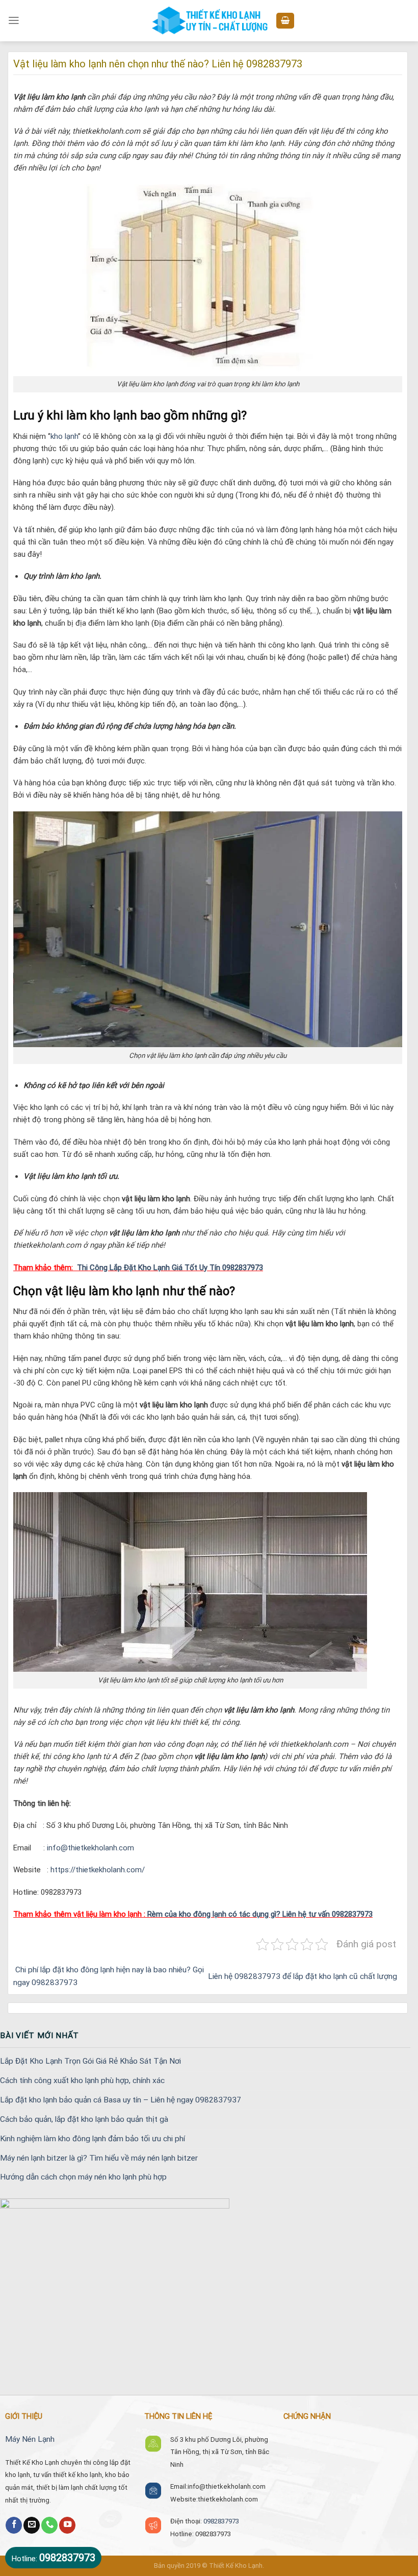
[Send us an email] (32, 2525)
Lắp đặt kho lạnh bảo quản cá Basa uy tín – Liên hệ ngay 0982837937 (121, 2100)
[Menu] (14, 20)
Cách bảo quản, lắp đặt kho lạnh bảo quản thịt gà (84, 2119)
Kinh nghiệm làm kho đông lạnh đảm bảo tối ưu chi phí (93, 2139)
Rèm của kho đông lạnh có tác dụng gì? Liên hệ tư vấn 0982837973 (260, 1914)
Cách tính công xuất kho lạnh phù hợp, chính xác (82, 2080)
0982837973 (221, 2521)
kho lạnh (64, 436)
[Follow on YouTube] (67, 2525)
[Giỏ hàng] (285, 21)
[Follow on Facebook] (14, 2525)
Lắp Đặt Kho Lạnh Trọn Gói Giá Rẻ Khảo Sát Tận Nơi (90, 2061)
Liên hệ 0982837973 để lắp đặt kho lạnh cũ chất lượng (304, 1976)
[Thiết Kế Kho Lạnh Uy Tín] (209, 21)
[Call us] (49, 2525)
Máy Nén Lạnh (30, 2439)
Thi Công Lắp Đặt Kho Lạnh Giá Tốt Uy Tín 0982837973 (170, 1268)
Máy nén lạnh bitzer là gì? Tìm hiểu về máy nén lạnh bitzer (99, 2158)
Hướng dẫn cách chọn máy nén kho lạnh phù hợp (83, 2177)
